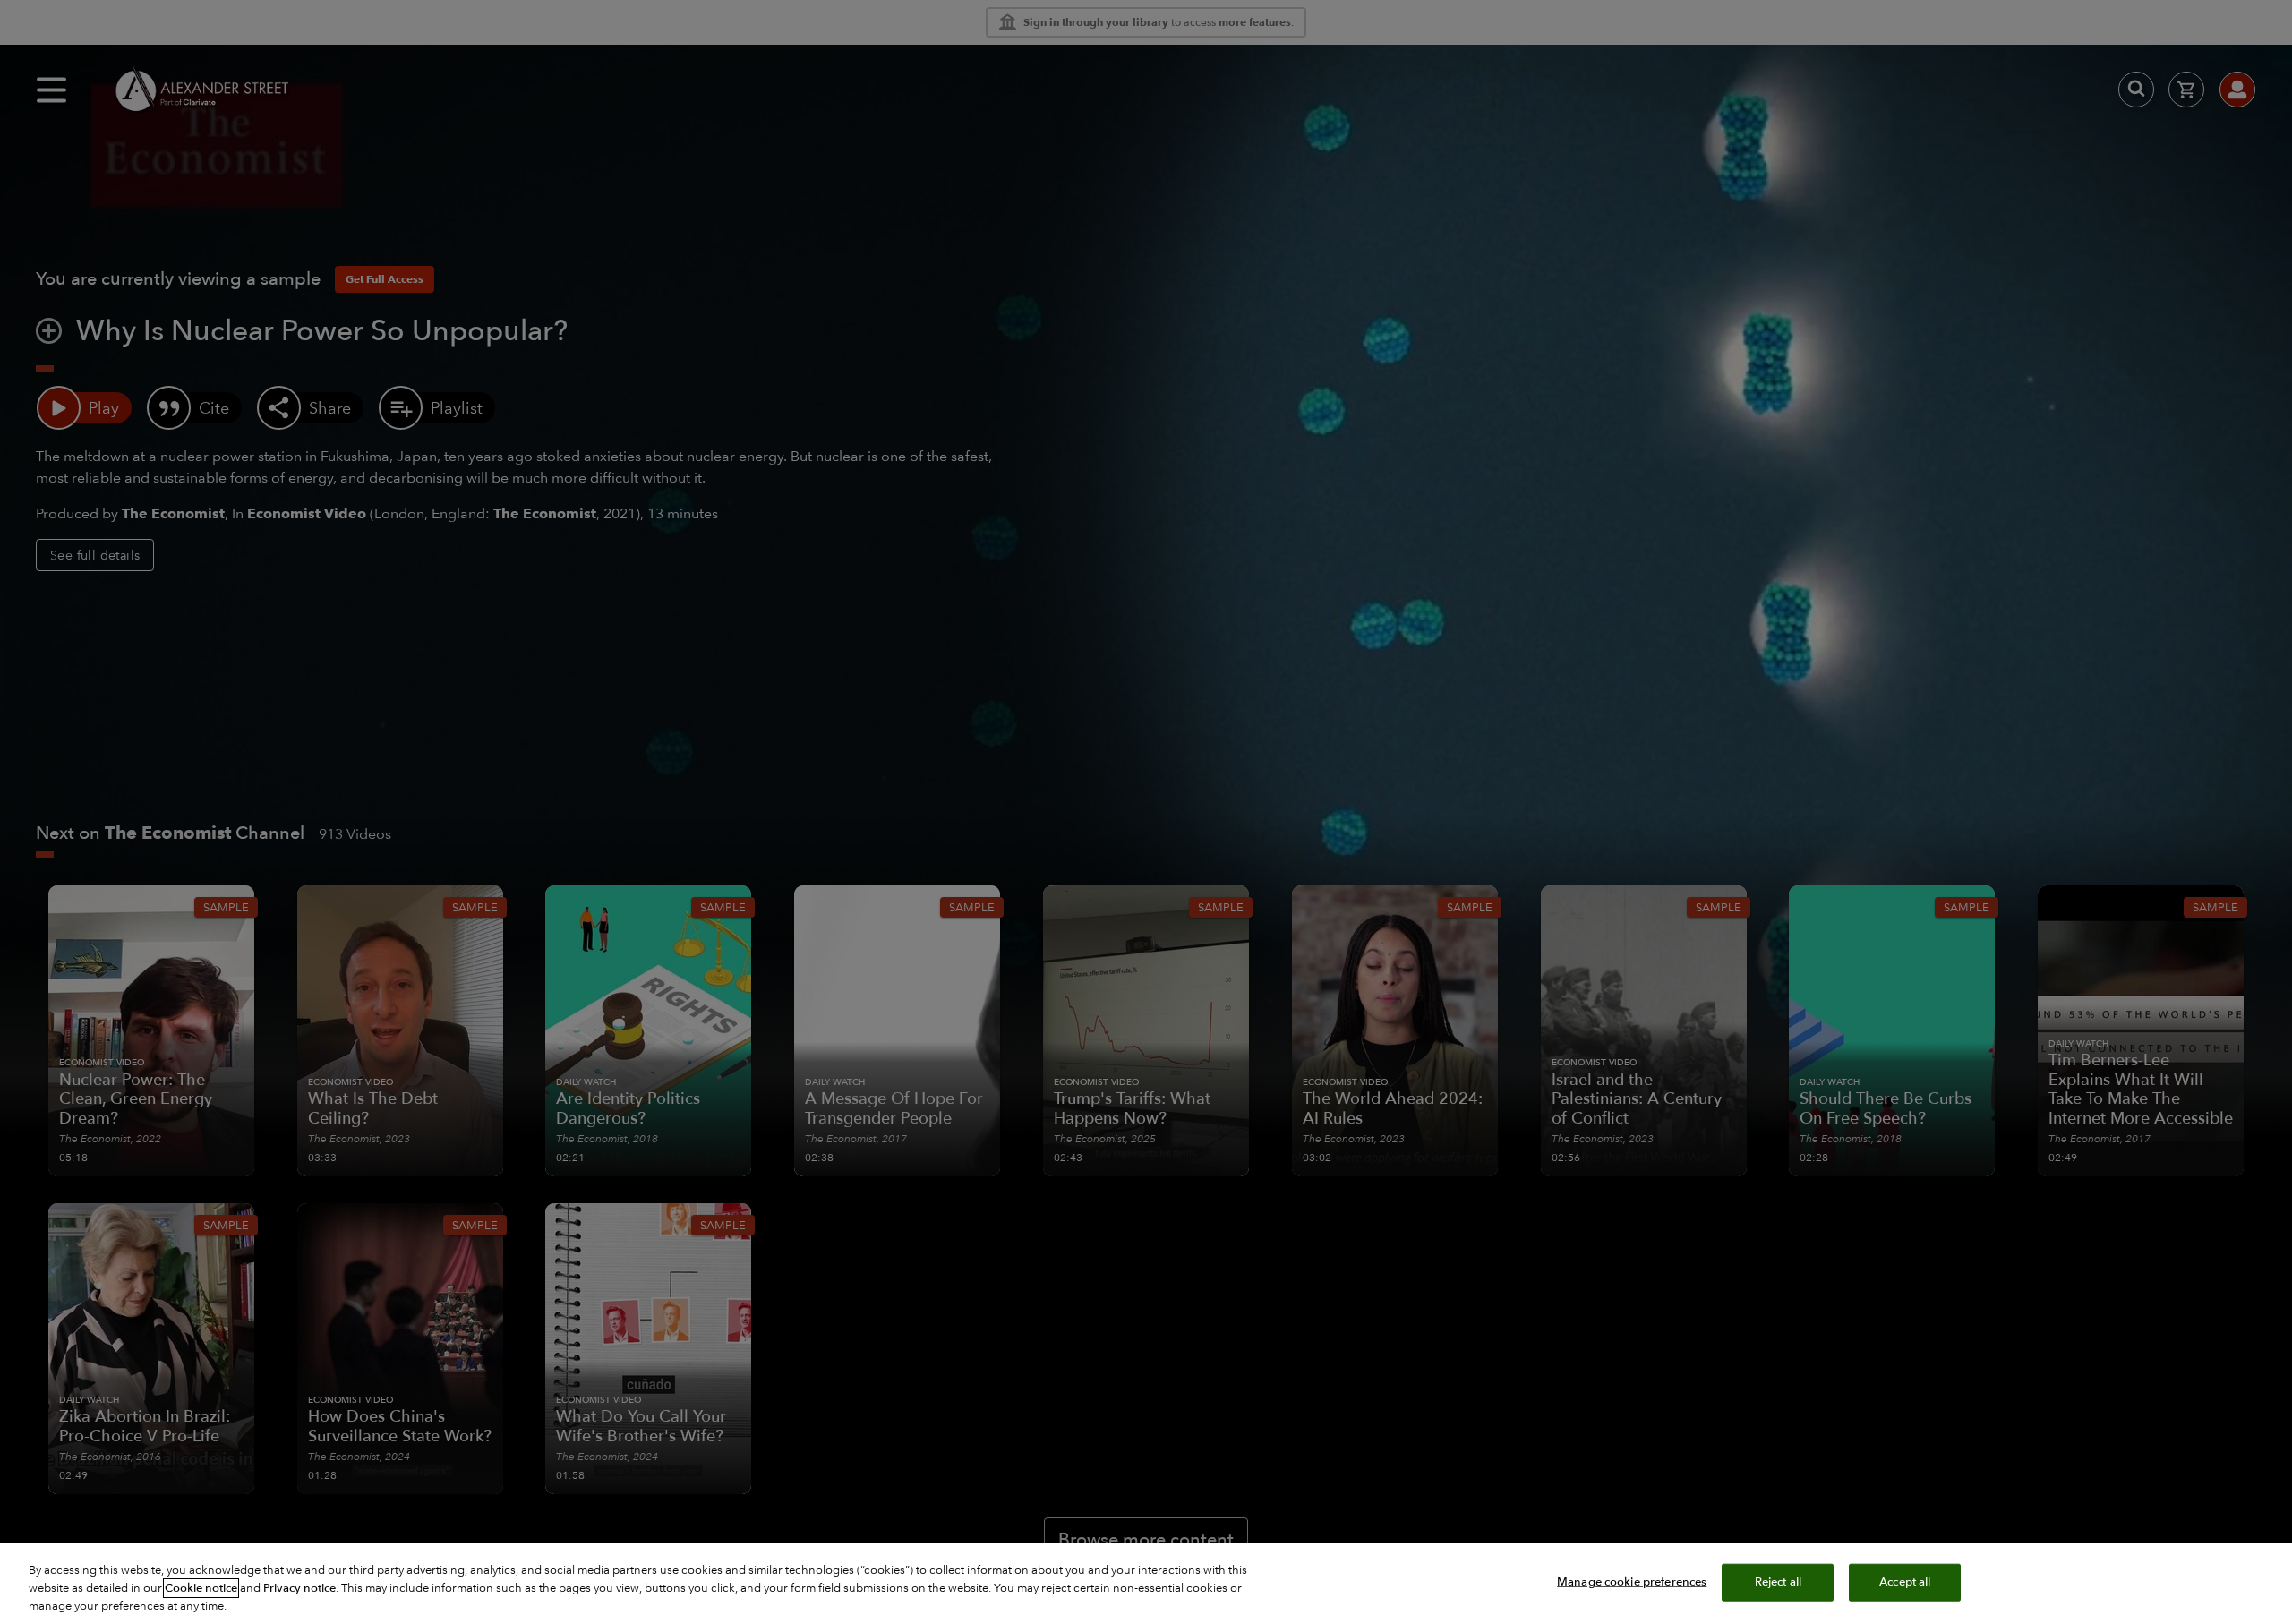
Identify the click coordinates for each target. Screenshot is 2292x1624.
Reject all (1778, 1582)
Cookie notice (201, 1588)
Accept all (1905, 1582)
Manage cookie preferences (1632, 1582)
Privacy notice (299, 1588)
